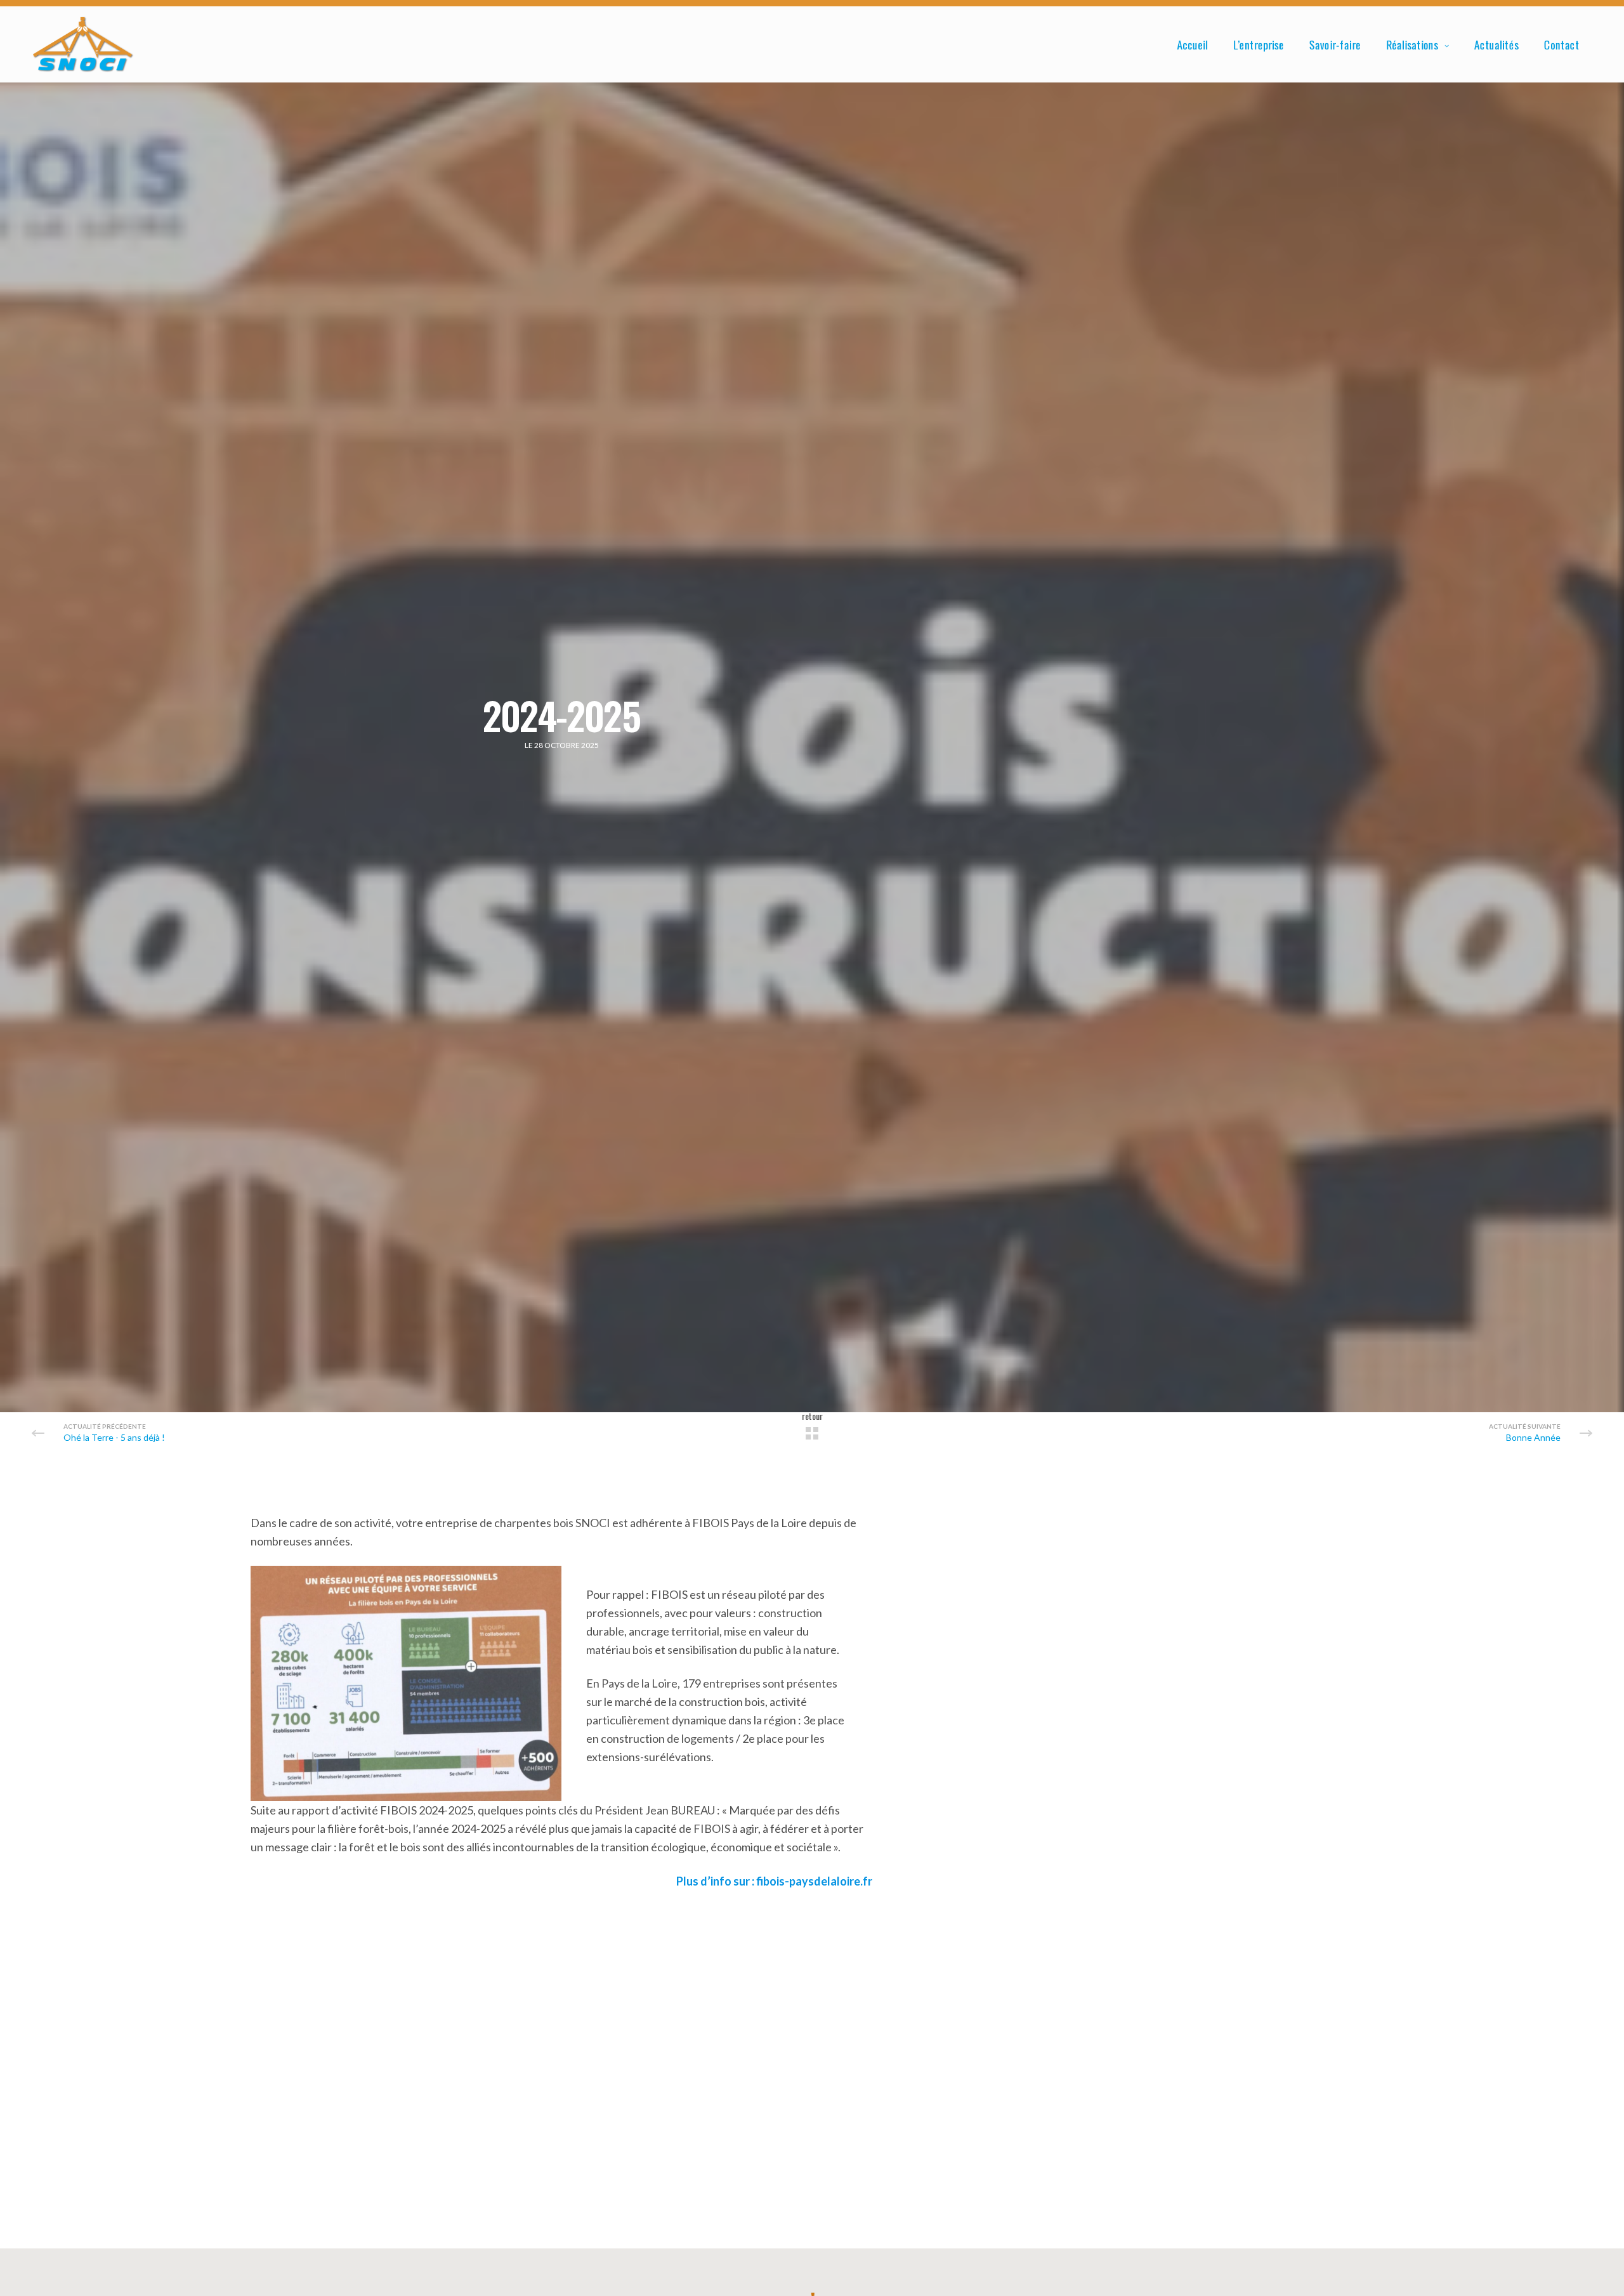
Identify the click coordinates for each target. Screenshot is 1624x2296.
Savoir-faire (1335, 44)
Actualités (1496, 44)
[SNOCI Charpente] (83, 44)
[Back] (812, 1433)
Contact (1562, 44)
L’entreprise (1259, 44)
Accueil (1192, 44)
